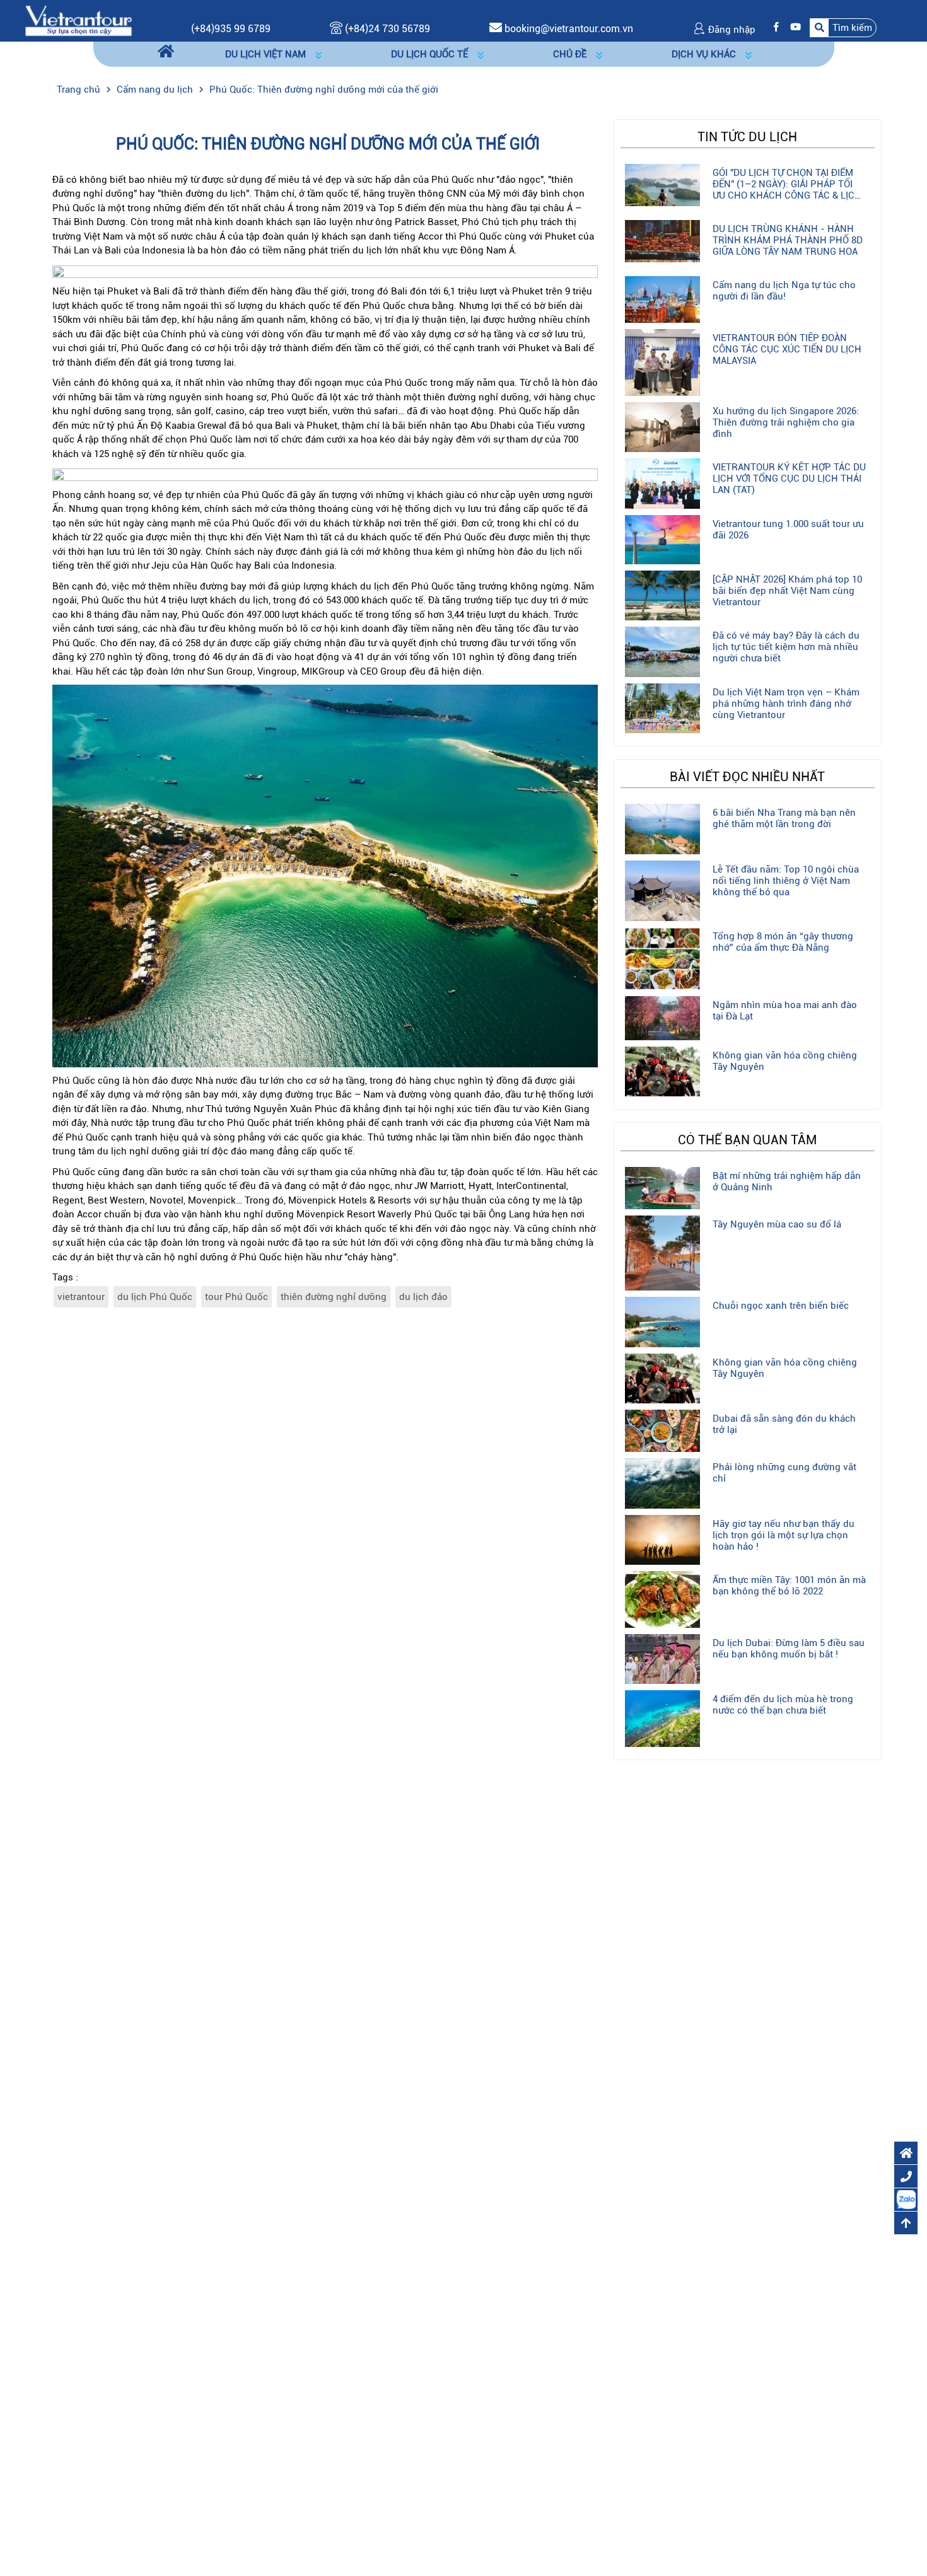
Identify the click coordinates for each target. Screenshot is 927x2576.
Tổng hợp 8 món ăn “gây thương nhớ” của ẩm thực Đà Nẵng (783, 942)
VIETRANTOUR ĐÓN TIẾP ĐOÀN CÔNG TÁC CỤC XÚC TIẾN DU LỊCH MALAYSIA (787, 349)
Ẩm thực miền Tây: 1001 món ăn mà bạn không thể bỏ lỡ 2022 (789, 1586)
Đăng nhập (731, 30)
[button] (843, 27)
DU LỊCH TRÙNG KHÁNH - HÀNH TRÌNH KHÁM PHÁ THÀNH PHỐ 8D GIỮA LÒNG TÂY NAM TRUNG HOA (788, 240)
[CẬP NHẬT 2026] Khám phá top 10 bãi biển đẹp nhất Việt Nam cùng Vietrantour (787, 591)
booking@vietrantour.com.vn (569, 29)
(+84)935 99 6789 (231, 29)
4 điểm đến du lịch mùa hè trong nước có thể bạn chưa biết (783, 1705)
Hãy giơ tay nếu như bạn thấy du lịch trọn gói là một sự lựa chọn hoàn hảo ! (784, 1535)
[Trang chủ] (166, 52)
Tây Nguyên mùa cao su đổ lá (777, 1224)
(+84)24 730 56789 (386, 29)
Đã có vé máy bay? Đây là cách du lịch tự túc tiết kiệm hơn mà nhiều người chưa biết (786, 647)
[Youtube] (792, 27)
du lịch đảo (423, 1297)
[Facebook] (773, 27)
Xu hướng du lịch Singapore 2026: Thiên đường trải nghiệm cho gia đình (786, 422)
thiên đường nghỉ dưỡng (334, 1297)
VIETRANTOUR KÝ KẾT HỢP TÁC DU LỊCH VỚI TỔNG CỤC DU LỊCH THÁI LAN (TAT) (789, 479)
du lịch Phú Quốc (155, 1297)
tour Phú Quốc (236, 1297)
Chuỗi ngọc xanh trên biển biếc (781, 1306)
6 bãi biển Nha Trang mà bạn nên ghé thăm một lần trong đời (784, 818)
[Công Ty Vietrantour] (78, 20)
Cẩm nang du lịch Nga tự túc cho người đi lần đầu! (784, 291)
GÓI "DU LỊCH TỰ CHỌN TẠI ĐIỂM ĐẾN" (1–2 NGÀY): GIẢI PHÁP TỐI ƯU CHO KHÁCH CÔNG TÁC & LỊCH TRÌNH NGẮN (787, 190)
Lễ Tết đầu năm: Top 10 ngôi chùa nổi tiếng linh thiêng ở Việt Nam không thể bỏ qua (786, 881)
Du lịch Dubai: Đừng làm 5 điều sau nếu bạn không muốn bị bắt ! (789, 1649)
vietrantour (81, 1297)
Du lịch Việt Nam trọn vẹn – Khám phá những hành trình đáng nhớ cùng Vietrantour (786, 704)
